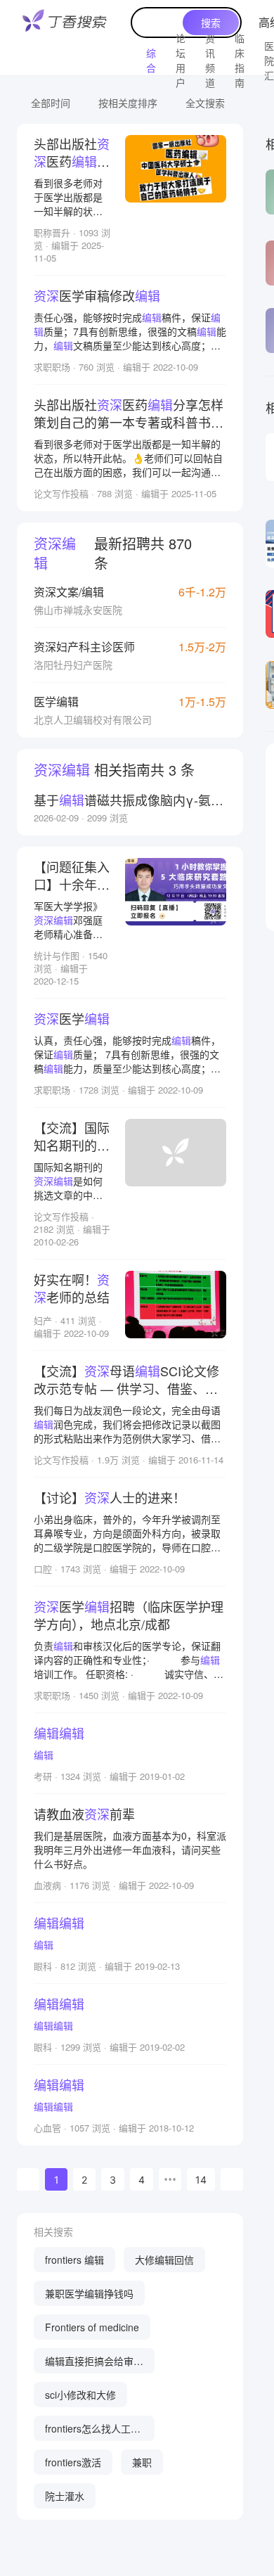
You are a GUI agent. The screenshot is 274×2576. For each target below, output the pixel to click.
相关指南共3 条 (114, 770)
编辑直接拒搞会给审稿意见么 (94, 2364)
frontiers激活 (73, 2462)
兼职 (142, 2462)
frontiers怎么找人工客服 (93, 2431)
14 (201, 2180)
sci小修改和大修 (80, 2395)
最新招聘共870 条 (113, 553)
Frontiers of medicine (92, 2327)
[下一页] (232, 2179)
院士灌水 (65, 2496)
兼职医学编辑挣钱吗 (89, 2293)
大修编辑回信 (164, 2260)
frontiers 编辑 (74, 2260)
